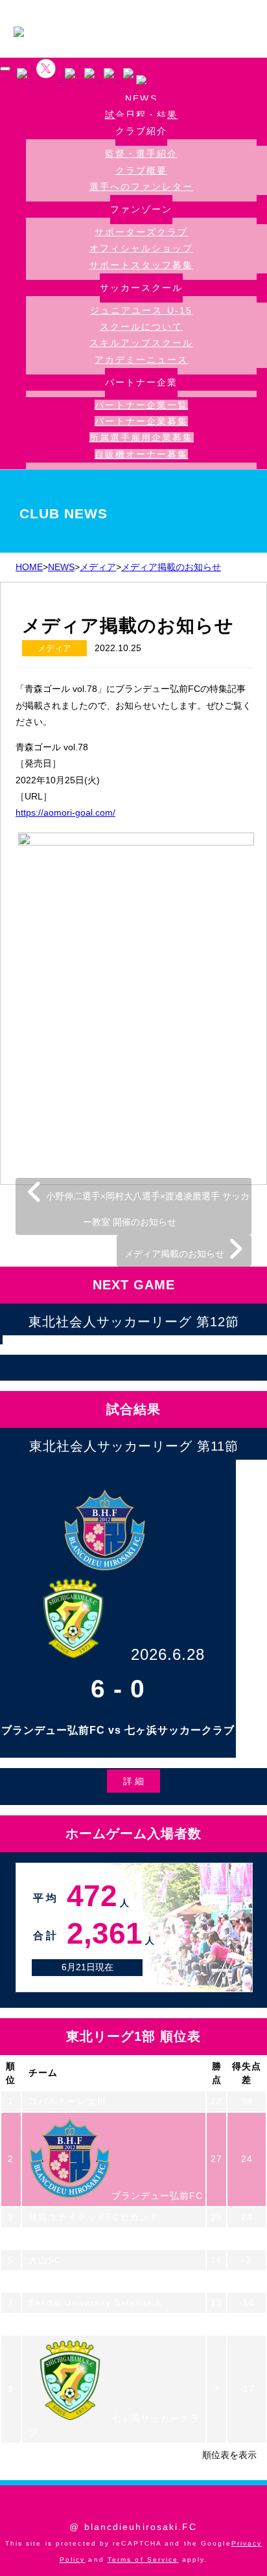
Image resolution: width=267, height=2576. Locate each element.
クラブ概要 (142, 170)
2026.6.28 (168, 1654)
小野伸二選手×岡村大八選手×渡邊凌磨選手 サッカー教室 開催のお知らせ (146, 1209)
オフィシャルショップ (142, 248)
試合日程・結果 (142, 115)
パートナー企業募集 (142, 421)
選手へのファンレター (142, 187)
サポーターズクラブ (142, 232)
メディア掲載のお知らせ (176, 1254)
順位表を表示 (229, 2455)
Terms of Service (143, 2559)
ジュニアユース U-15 (141, 310)
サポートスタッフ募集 (142, 265)
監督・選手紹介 (142, 154)
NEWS (141, 99)
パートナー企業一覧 (142, 405)
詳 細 (133, 1781)
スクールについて (142, 327)
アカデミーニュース (142, 360)
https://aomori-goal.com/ (65, 812)
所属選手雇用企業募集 (142, 437)
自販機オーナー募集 (142, 454)
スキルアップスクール (142, 343)
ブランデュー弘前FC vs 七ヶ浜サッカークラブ (118, 1730)
